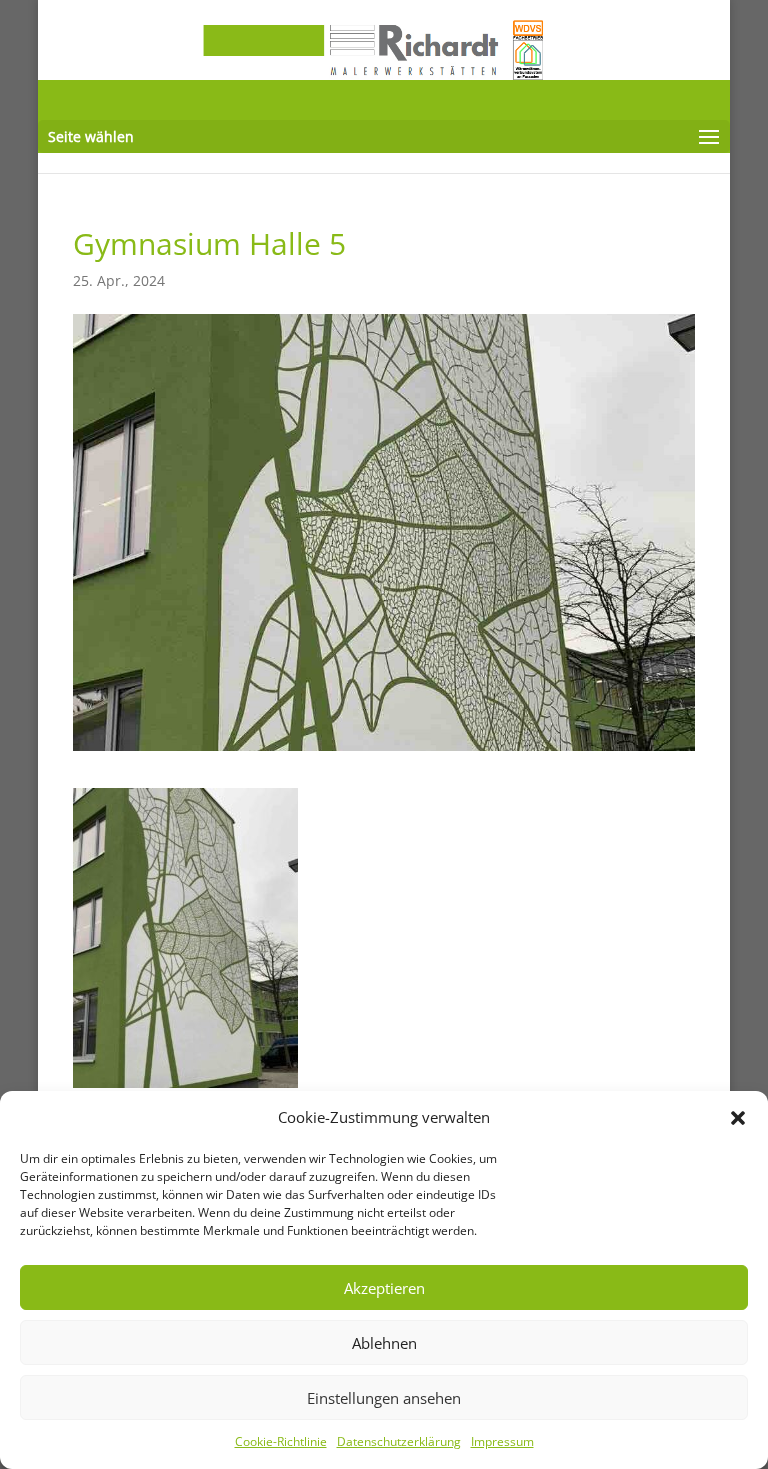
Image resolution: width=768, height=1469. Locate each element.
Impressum (502, 1441)
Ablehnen (384, 1343)
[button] (738, 1118)
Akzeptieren (384, 1288)
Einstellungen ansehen (384, 1398)
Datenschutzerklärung (399, 1441)
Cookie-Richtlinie (281, 1441)
